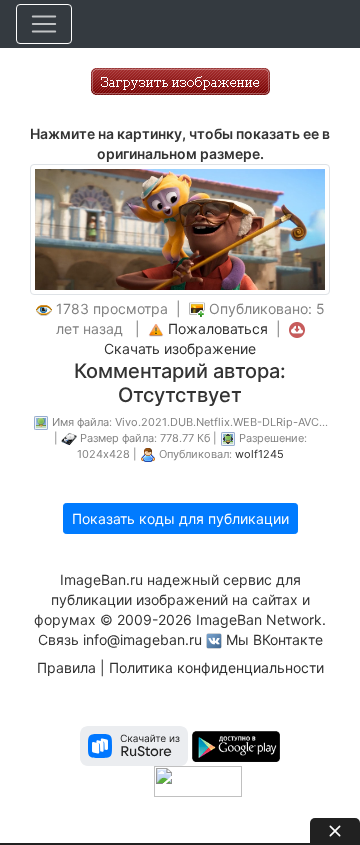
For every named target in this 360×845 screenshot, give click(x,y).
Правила (66, 667)
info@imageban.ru (142, 639)
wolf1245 (259, 454)
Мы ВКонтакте (274, 639)
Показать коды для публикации (180, 518)
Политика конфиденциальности (216, 667)
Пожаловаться (218, 328)
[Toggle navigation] (44, 24)
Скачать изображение (180, 348)
